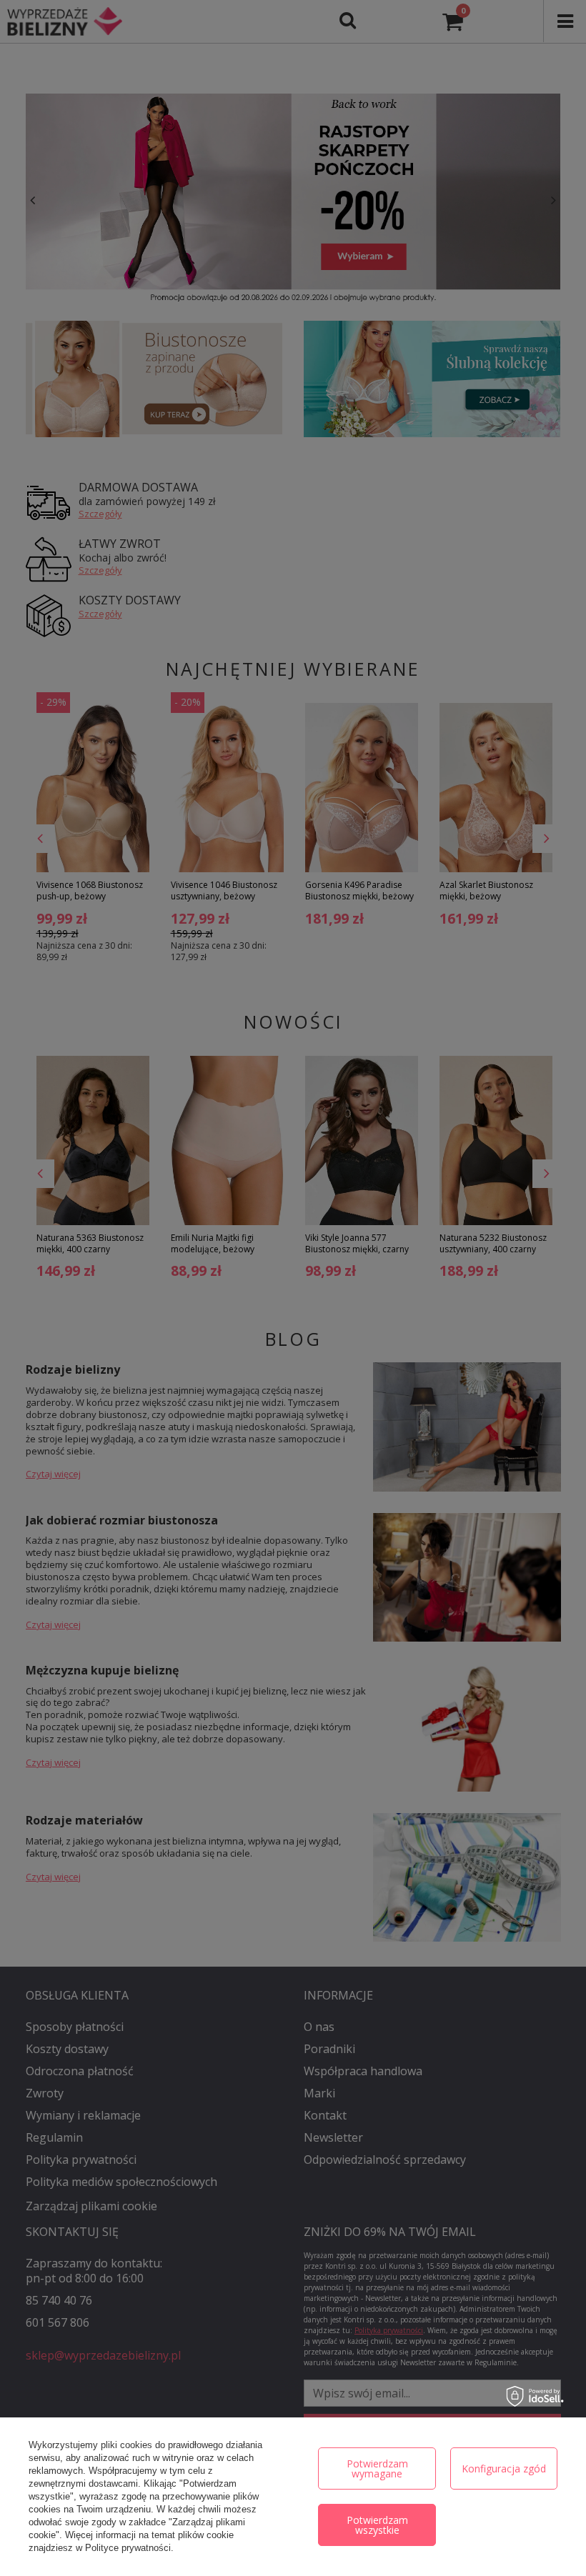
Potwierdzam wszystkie (377, 2525)
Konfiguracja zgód (504, 2468)
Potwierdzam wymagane (377, 2468)
